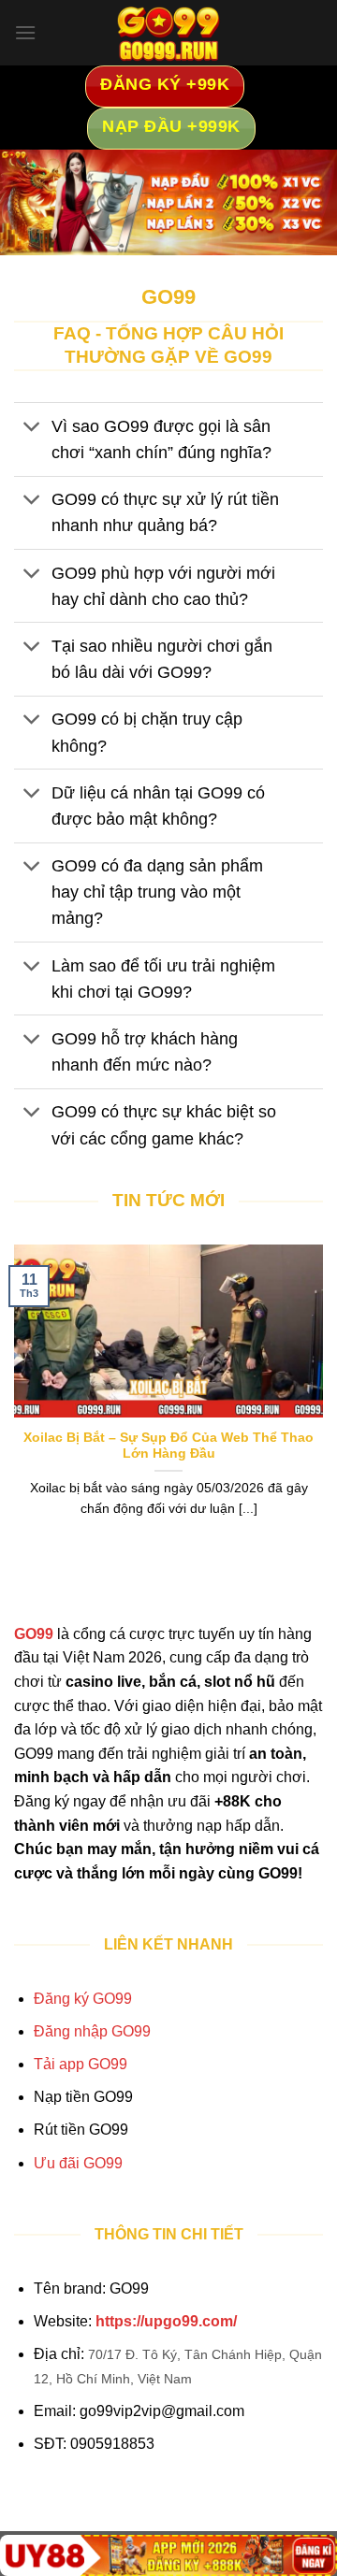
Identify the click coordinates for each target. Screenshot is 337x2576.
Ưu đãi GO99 (78, 2163)
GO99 (34, 1634)
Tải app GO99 (81, 2064)
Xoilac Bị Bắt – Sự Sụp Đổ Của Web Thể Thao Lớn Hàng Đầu (168, 1446)
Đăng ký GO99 (83, 1999)
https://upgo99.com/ (166, 2321)
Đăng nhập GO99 (92, 2031)
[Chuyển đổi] (32, 428)
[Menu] (25, 32)
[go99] (168, 33)
